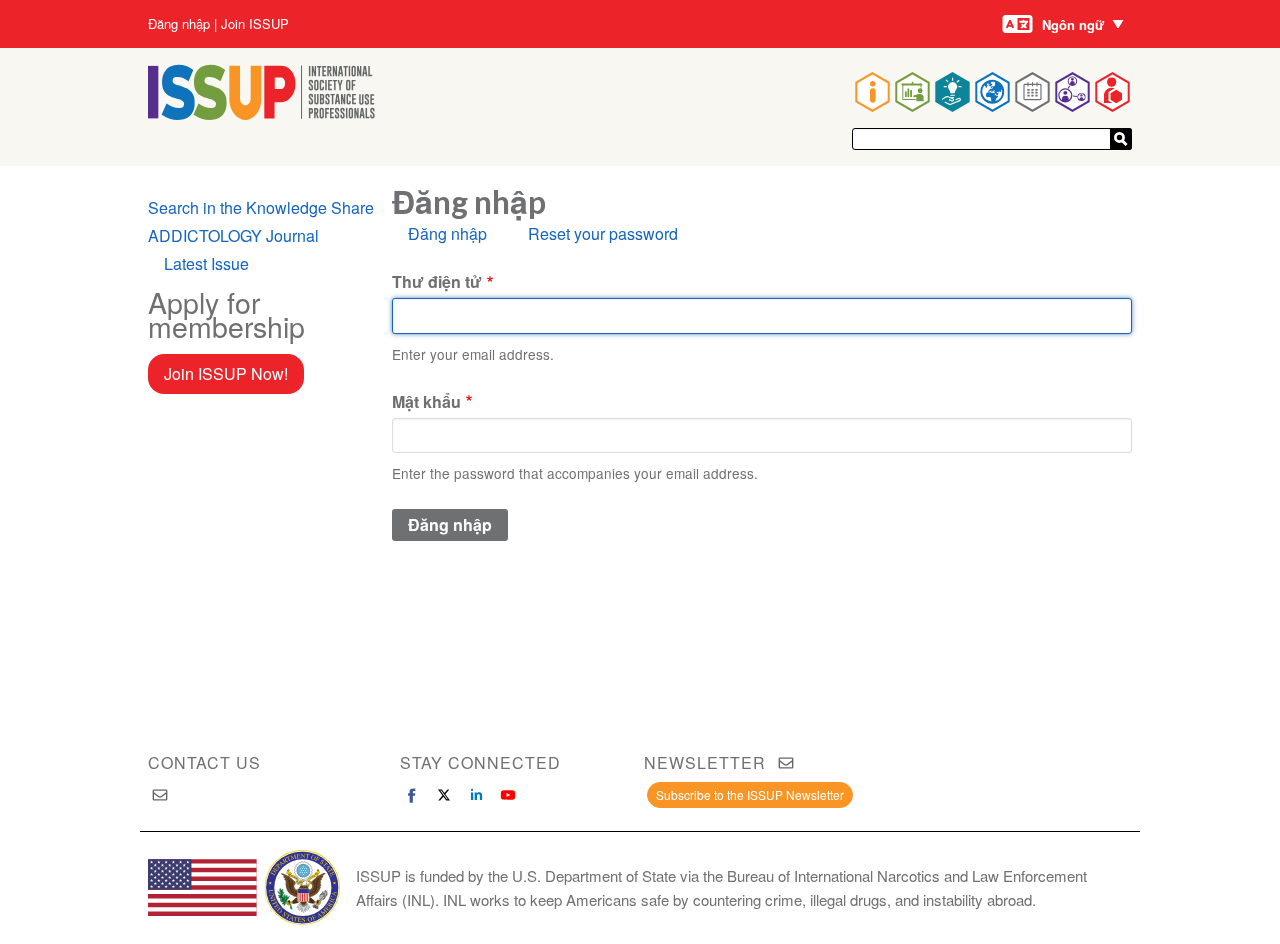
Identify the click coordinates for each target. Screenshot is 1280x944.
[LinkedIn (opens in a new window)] (476, 795)
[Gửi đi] (1121, 139)
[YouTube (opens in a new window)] (508, 795)
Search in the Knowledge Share (261, 207)
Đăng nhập (179, 24)
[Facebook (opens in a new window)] (412, 795)
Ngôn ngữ (1073, 24)
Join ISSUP (255, 24)
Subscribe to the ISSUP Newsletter (750, 794)
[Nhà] (261, 113)
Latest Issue (206, 263)
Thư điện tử (437, 281)
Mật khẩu (426, 401)
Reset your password (603, 233)
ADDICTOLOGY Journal (233, 235)
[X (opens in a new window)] (444, 795)
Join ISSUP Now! (226, 373)
